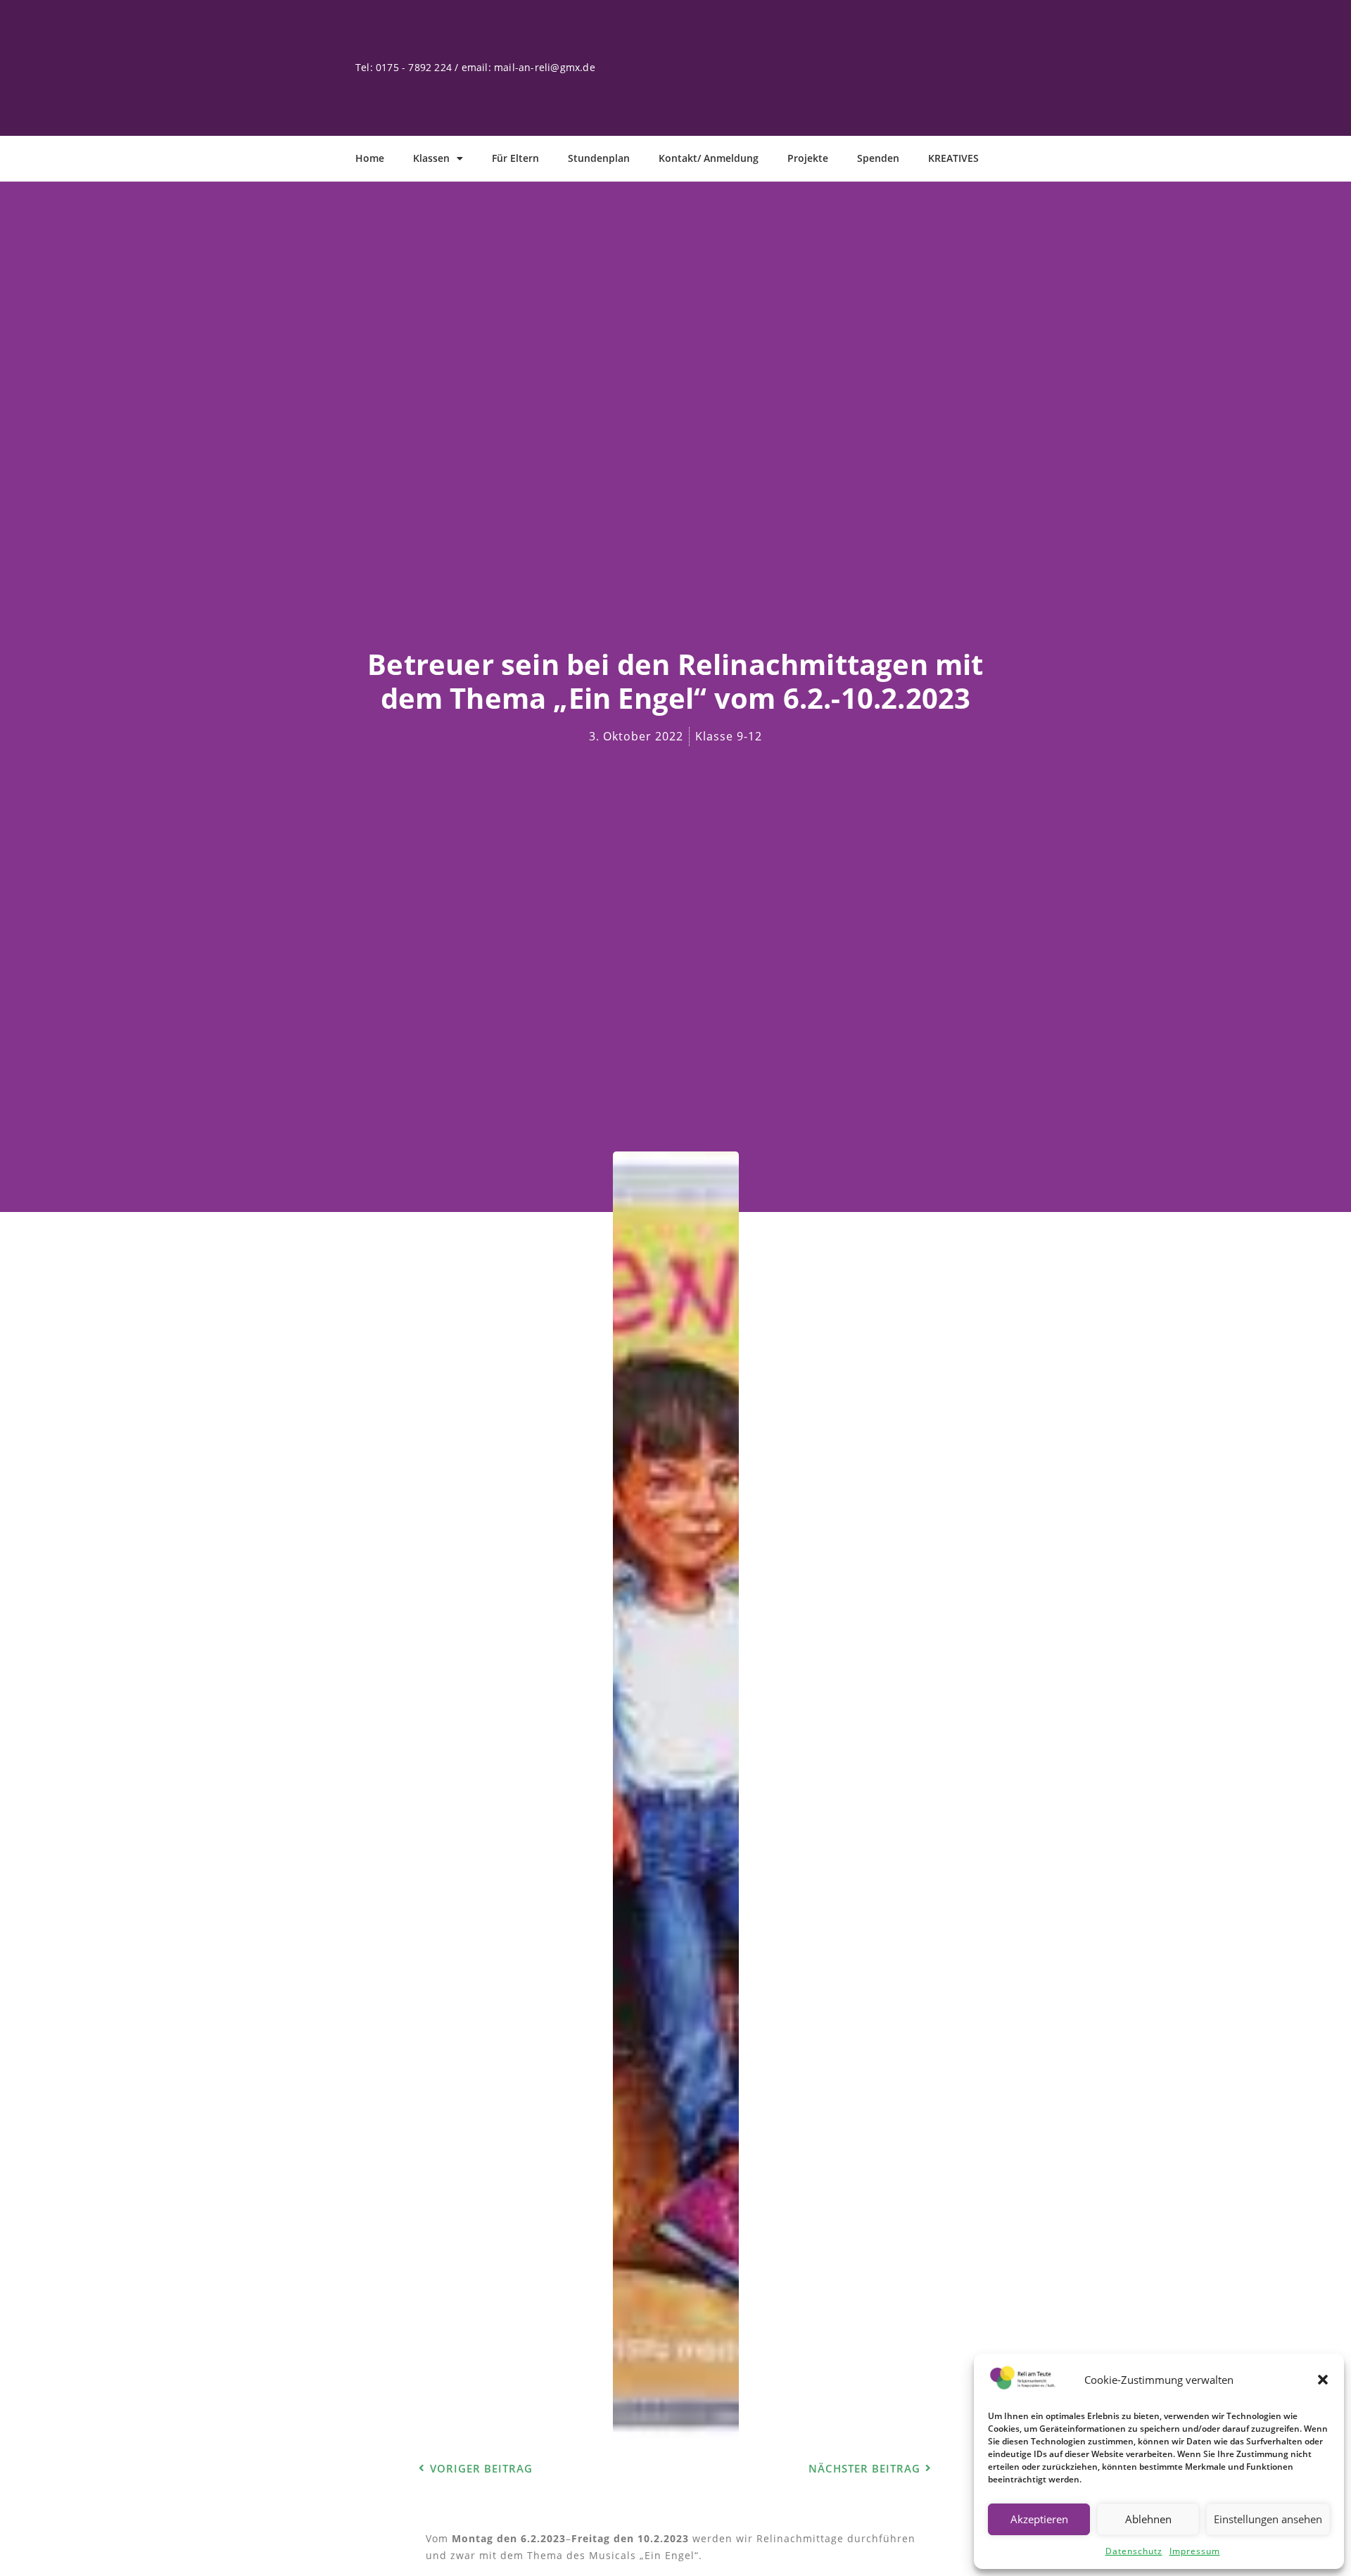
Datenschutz (1134, 2551)
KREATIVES (953, 158)
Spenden (878, 158)
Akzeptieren (1039, 2519)
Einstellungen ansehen (1268, 2519)
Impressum (1195, 2551)
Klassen (431, 158)
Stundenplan (599, 158)
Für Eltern (515, 158)
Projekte (808, 158)
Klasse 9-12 (729, 736)
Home (370, 158)
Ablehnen (1148, 2519)
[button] (1323, 2380)
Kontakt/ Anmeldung (709, 158)
